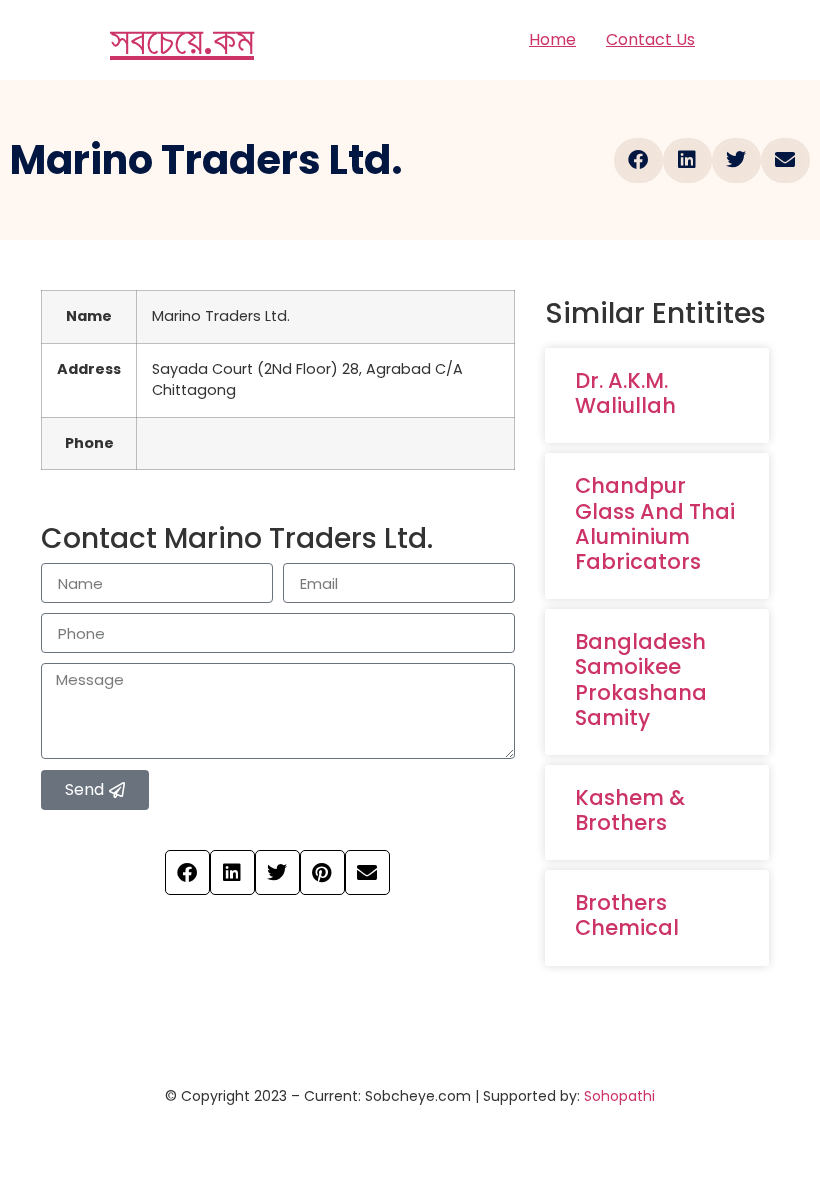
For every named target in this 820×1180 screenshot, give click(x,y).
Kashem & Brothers (630, 810)
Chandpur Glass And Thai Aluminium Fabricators (655, 523)
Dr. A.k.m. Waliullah (625, 393)
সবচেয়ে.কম (182, 40)
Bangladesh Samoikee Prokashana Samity (641, 679)
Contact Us (650, 39)
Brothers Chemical (627, 915)
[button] (638, 160)
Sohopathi (619, 1096)
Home (552, 39)
